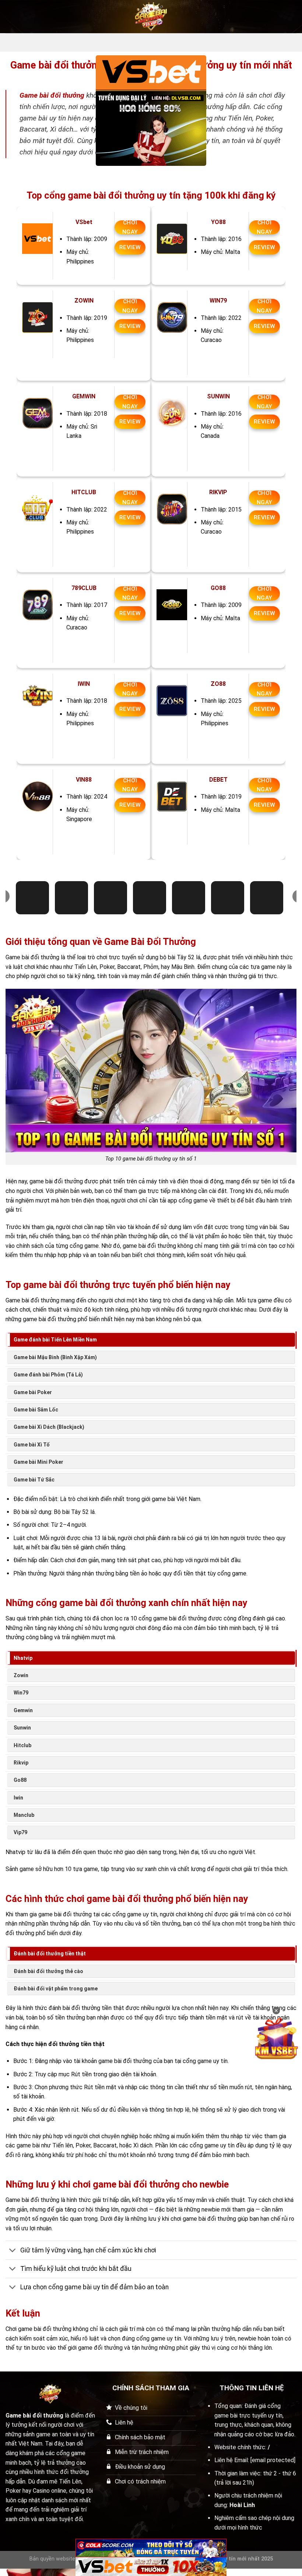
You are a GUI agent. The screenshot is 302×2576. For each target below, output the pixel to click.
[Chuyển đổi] (13, 2251)
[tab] (151, 1340)
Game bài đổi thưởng (52, 95)
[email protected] (273, 2460)
